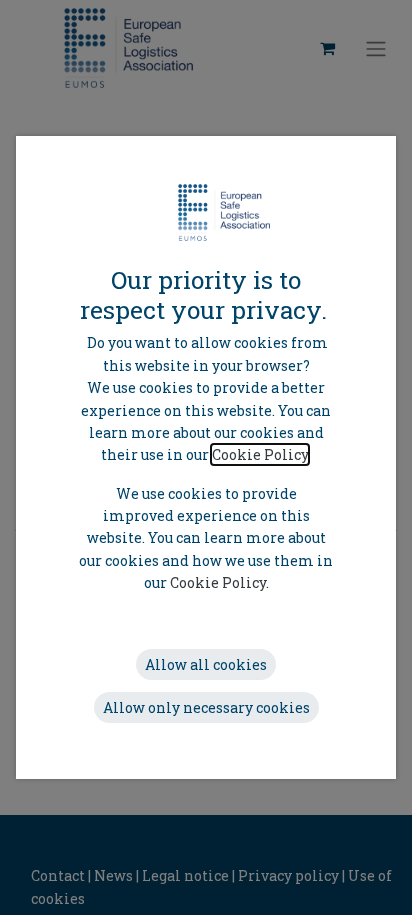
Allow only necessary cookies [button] (206, 707)
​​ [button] (206, 664)
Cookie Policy (260, 454)
